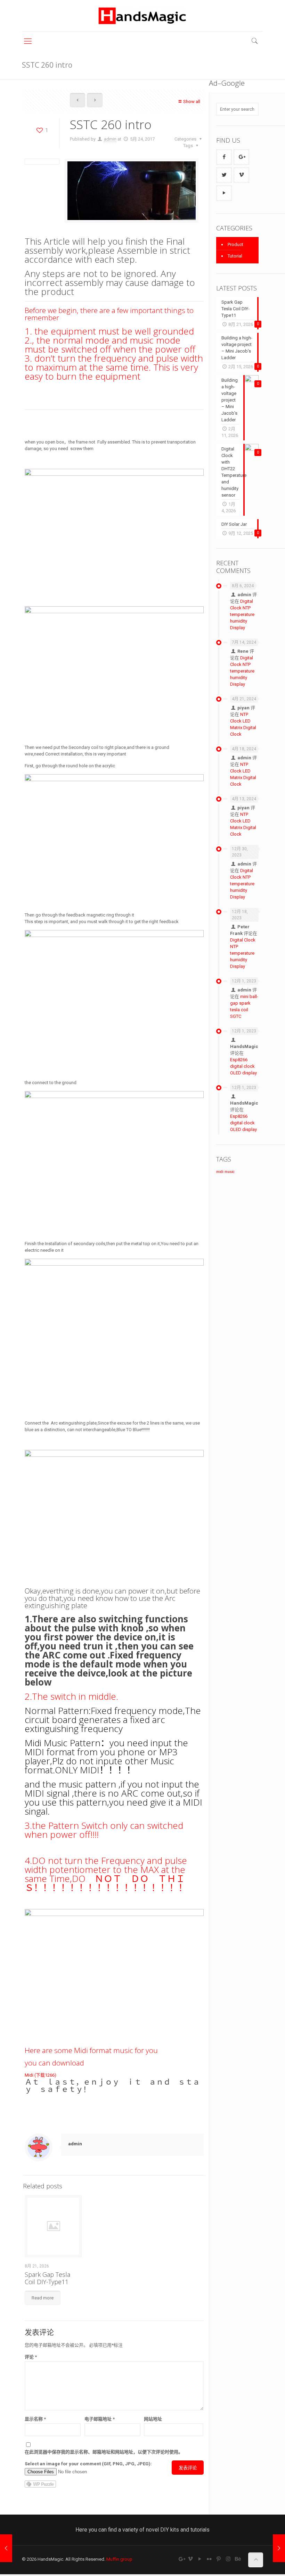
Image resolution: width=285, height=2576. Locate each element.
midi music (225, 1172)
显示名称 (35, 2419)
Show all (192, 102)
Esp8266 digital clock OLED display (243, 1066)
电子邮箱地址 (100, 2419)
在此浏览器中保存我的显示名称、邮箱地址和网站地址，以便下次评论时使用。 (104, 2452)
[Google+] (181, 2559)
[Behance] (238, 2559)
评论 (31, 2357)
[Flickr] (209, 2559)
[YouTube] (200, 2559)
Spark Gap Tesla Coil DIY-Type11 (47, 2278)
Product (235, 244)
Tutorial (235, 256)
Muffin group (119, 2559)
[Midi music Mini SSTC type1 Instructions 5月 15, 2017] (6, 2548)
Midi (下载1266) (40, 2075)
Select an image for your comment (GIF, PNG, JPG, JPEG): (88, 2464)
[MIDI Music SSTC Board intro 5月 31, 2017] (279, 2548)
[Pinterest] (219, 2559)
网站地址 (153, 2419)
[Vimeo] (191, 2559)
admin (110, 139)
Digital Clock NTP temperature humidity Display (242, 614)
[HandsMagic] (142, 16)
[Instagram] (228, 2559)
